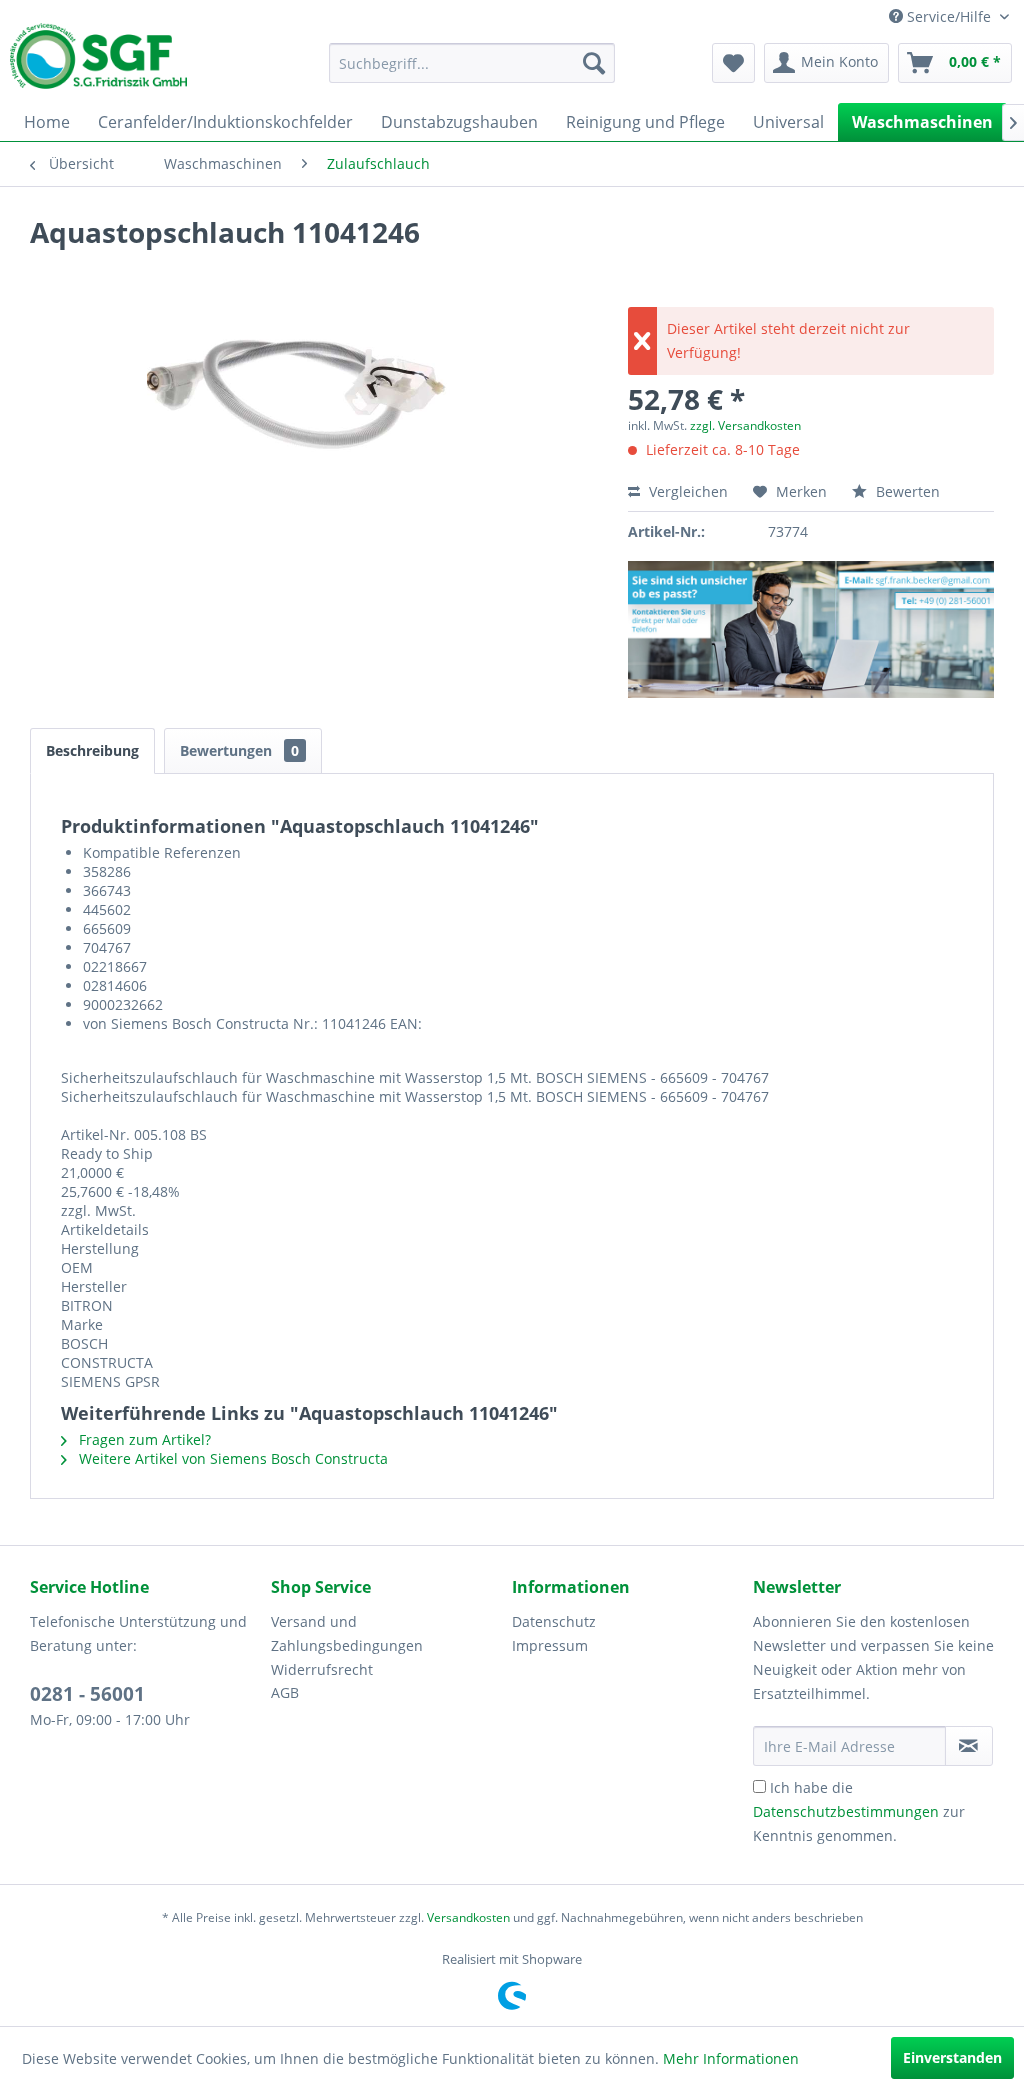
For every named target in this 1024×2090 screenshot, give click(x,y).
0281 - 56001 (87, 1694)
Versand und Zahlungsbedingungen (347, 1633)
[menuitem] (472, 63)
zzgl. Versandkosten (745, 425)
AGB (285, 1692)
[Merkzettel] (733, 63)
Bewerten (906, 491)
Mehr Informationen (731, 2058)
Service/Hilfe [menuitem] (949, 16)
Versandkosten (468, 1917)
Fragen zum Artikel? (143, 1439)
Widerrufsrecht (322, 1669)
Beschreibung (92, 750)
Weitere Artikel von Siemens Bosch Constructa (231, 1458)
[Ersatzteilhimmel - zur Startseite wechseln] (98, 63)
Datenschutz (554, 1621)
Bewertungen (239, 750)
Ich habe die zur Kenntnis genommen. (859, 1811)
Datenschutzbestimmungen (846, 1811)
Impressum (550, 1645)
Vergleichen (686, 491)
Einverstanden (952, 2057)
